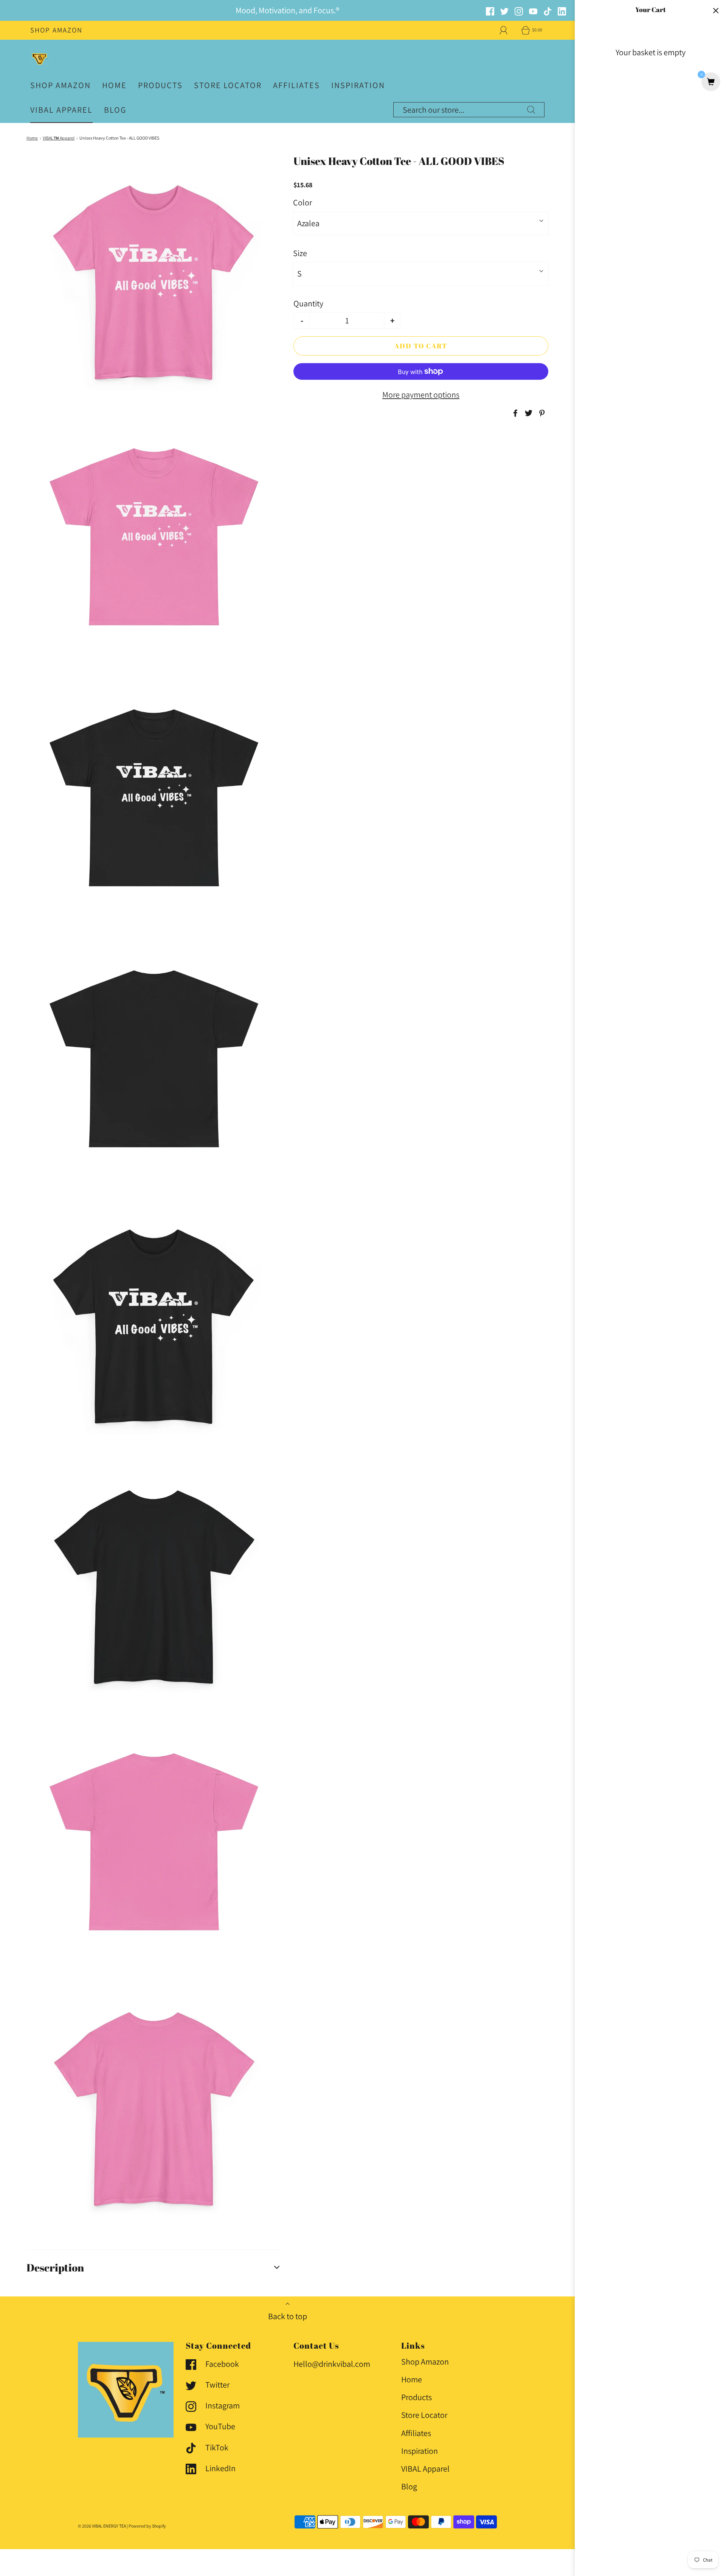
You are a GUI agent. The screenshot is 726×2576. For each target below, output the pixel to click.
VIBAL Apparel (61, 110)
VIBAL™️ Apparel (59, 138)
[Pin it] (541, 413)
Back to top (288, 2316)
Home (114, 85)
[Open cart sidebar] (716, 10)
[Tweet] (527, 413)
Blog (115, 110)
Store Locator (228, 85)
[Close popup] (706, 2532)
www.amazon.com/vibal (544, 2555)
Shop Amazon (56, 30)
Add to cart (421, 346)
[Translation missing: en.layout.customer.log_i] (504, 30)
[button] (154, 2268)
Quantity (308, 303)
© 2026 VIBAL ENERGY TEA (102, 2526)
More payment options (421, 395)
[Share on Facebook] (514, 413)
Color (302, 202)
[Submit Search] (531, 110)
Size (300, 253)
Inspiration (358, 85)
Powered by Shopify (147, 2526)
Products (160, 85)
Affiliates (296, 85)
